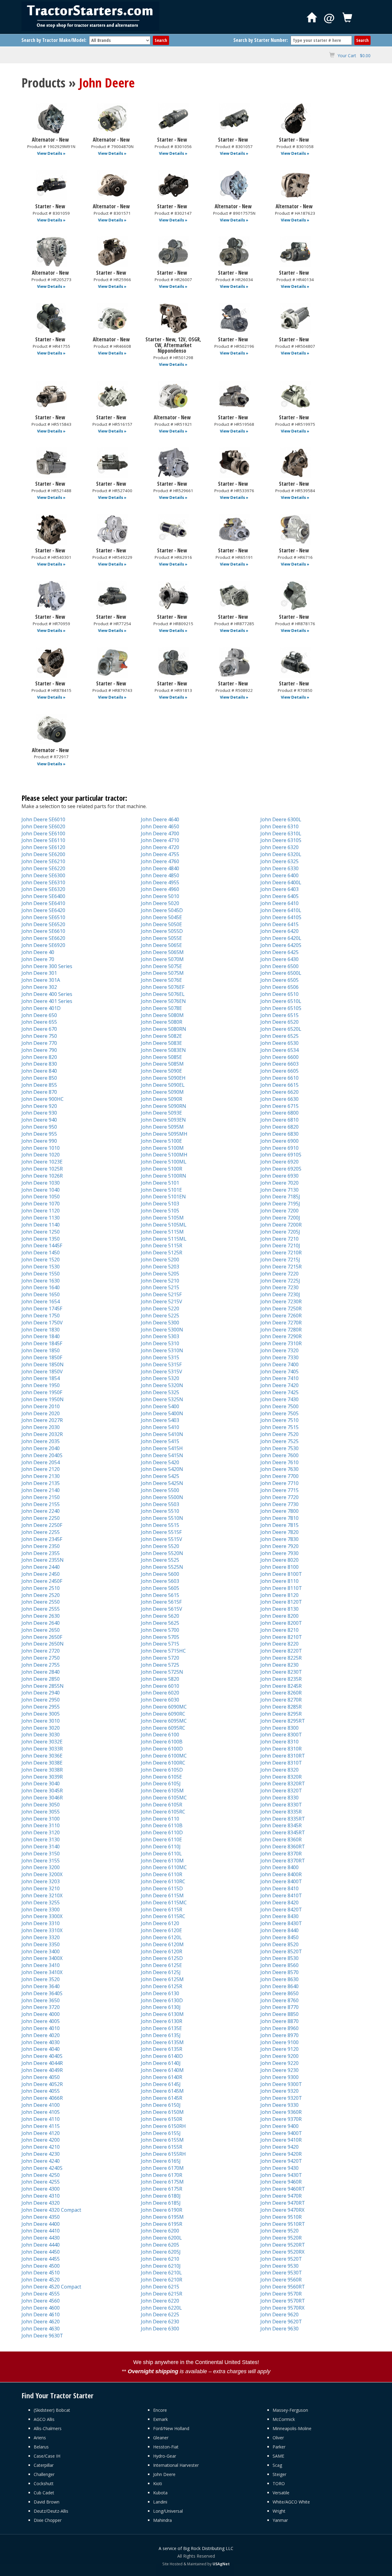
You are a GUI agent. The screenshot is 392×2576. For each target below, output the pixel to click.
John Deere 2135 (41, 1483)
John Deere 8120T (281, 1602)
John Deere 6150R (162, 2119)
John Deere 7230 (279, 1287)
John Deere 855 (39, 1085)
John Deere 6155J (161, 2133)
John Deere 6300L (281, 819)
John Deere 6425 (279, 952)
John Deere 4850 (160, 875)
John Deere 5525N (162, 1567)
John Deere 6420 (279, 931)
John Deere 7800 (279, 1511)
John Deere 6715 (279, 1106)
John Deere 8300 (279, 1728)
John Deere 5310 (160, 1343)
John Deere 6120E (161, 1930)
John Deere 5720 (160, 1658)
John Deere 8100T (281, 1574)
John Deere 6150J (161, 2105)
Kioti (158, 2483)
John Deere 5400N (162, 1413)
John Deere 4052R (42, 2084)
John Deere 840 (39, 1071)
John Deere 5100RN (164, 1176)
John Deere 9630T (42, 2336)
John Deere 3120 (41, 1832)
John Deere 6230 (160, 2322)
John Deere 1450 (41, 1253)
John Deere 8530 (279, 1958)
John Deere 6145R (162, 2098)
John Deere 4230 (41, 2154)
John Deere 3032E (42, 1742)
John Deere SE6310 (43, 882)
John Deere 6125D (162, 1958)
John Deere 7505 (279, 1413)
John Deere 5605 (160, 1588)
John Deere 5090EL (163, 1085)
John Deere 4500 (41, 2266)
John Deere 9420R (281, 2154)
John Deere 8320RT (283, 1784)
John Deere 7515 (279, 1427)
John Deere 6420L (281, 938)
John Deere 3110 (41, 1825)
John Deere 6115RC (163, 1916)
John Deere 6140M (162, 2070)
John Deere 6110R (162, 1874)
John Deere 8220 (279, 1644)
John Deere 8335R (281, 1812)
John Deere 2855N (43, 1686)
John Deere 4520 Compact (51, 2287)
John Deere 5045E (161, 917)
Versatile (281, 2493)
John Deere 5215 (160, 1287)
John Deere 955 (39, 1134)
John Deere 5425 (160, 1476)
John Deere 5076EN (163, 1001)
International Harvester (176, 2465)
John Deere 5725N (162, 1672)
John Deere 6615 (279, 1085)
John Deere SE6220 (43, 868)
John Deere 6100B (162, 1742)
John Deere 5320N (162, 1385)
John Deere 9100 (279, 2042)
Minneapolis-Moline (292, 2428)
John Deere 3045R (42, 1791)
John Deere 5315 (160, 1357)
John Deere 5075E (161, 966)
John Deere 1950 (41, 1385)
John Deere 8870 (279, 2021)
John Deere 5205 (160, 1274)
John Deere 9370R (281, 2119)
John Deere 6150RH (163, 2126)
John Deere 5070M (162, 959)
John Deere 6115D (162, 1888)
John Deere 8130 (279, 1609)
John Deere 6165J (161, 2161)
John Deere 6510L (281, 1001)
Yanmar (280, 2520)
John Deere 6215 (160, 2287)
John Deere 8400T (281, 1881)
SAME (278, 2456)
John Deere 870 (39, 1092)
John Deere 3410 (41, 1965)
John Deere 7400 (279, 1364)
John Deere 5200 (160, 1260)
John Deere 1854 (41, 1378)
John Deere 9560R (281, 2280)
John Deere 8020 (279, 1560)
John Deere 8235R (281, 1679)
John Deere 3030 (41, 1735)
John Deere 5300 (160, 1323)
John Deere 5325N (162, 1399)
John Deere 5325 (160, 1392)
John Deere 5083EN (163, 1050)
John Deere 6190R (162, 2210)
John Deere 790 (39, 1050)
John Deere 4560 (41, 2301)
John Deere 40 (38, 952)
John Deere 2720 (41, 1651)
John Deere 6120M (162, 1944)
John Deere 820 (39, 1057)
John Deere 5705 (160, 1637)
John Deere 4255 (41, 2182)
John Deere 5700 (160, 1630)
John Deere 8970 (279, 2035)
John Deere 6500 (279, 966)
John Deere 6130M (162, 2014)
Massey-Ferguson (290, 2410)
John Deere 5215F (161, 1294)
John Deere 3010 (41, 1721)
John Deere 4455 (41, 2259)
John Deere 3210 (41, 1888)
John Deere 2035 (41, 1441)
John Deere (164, 2474)
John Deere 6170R (162, 2175)
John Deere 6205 (160, 2245)
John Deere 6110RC (163, 1881)
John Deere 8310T (281, 1763)
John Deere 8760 (279, 2000)
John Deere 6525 (279, 1036)
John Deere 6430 (279, 959)
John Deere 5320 (160, 1378)
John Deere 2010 (41, 1406)
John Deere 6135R (162, 2049)
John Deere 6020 (160, 1693)
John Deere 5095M (162, 1127)
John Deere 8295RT (283, 1721)
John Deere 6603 (279, 1064)
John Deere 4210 (41, 2147)
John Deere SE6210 (43, 861)
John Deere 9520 (279, 2231)
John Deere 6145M (162, 2091)
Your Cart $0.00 (354, 56)
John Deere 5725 (160, 1665)
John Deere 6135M (162, 2042)
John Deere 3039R (42, 1777)
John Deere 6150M (162, 2112)
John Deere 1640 (41, 1287)
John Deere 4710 (160, 840)
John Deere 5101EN (163, 1197)
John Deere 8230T (281, 1672)
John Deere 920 (39, 1106)
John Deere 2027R (42, 1420)
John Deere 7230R (281, 1301)
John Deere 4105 (41, 2112)
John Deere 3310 (41, 1923)
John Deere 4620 (41, 2322)
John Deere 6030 (160, 1700)
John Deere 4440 (41, 2245)
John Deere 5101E (161, 1190)
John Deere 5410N (162, 1434)
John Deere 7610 (279, 1462)
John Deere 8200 (279, 1616)
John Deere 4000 (41, 2014)
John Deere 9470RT (283, 2203)
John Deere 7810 (279, 1518)
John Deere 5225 (160, 1316)
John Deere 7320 (279, 1350)
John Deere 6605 (279, 1071)
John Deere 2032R (42, 1434)
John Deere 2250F (42, 1525)
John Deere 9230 (279, 2070)
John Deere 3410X (42, 1972)
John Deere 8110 (279, 1581)
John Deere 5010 (160, 896)
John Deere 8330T (281, 1805)
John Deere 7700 (279, 1476)
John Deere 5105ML (164, 1225)
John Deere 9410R (281, 2140)
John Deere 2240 (41, 1511)
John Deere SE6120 (43, 847)
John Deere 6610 (279, 1078)
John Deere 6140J (161, 2063)
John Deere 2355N (43, 1560)
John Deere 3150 (41, 1854)
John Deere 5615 (160, 1595)
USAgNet (221, 2564)
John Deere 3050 (41, 1805)
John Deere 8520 (279, 1944)
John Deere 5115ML (164, 1239)
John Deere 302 (39, 987)
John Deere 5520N (162, 1553)
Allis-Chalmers (48, 2428)
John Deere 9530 (279, 2266)
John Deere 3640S (42, 1993)
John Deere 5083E (161, 1043)
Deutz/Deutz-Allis (51, 2511)
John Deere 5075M (162, 973)
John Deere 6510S (281, 1008)
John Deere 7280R (281, 1330)
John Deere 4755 (160, 854)
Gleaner (161, 2438)
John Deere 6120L (161, 1937)
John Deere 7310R (281, 1343)
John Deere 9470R (281, 2196)
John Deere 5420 (160, 1462)
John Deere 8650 (279, 1993)
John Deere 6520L (281, 1029)
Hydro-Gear (165, 2456)
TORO (279, 2483)
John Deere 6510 (279, 994)
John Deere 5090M (162, 1092)
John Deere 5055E (161, 938)
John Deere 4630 (41, 2329)
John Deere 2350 (41, 1546)
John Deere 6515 (279, 1015)
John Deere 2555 (41, 1609)
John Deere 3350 (41, 1944)
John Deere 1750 (41, 1316)
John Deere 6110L (161, 1854)
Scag (277, 2465)
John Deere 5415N (162, 1455)
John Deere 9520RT (283, 2245)
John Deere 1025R (42, 1169)
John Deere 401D (41, 1008)
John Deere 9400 (279, 2126)
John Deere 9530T (281, 2273)
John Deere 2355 (41, 1553)
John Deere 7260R (281, 1316)
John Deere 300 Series (47, 966)
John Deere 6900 (279, 1141)
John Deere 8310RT (283, 1756)
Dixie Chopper (48, 2520)
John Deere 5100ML (164, 1162)
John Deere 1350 (41, 1239)
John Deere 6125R (162, 1986)
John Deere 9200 (279, 2056)
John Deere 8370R (281, 1854)
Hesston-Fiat (166, 2447)
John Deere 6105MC (164, 1798)
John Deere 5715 (160, 1644)
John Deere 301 (39, 973)
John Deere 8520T (281, 1951)
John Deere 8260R (281, 1693)
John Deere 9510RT (283, 2224)
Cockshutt (44, 2483)
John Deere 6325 (279, 861)
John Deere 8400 (279, 1867)
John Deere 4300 (41, 2189)
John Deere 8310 (279, 1742)
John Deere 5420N (162, 1469)
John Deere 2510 (41, 1588)
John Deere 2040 (41, 1448)
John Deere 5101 (160, 1183)
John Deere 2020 (41, 1413)
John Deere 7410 (279, 1378)
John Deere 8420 (279, 1902)
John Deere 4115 (41, 2126)
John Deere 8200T (281, 1623)
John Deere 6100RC (163, 1763)
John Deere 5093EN (163, 1120)
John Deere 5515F (161, 1532)
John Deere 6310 (279, 826)
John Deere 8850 (279, 2014)
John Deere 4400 (41, 2224)
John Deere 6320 (279, 847)
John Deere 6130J (161, 2007)
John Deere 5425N (162, 1483)
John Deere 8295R (281, 1714)
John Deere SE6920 (43, 945)
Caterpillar (44, 2465)
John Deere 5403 (160, 1420)
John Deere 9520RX (282, 2252)
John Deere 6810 (279, 1120)
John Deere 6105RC (163, 1812)
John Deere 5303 (160, 1336)
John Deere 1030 (41, 1183)
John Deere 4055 (41, 2091)
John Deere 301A (41, 980)
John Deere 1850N (43, 1364)
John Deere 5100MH (164, 1155)
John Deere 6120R (162, 1951)
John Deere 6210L (161, 2273)
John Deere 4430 (41, 2238)
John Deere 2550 (41, 1602)
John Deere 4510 (41, 2273)
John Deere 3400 (41, 1951)
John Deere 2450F (42, 1581)
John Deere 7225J (280, 1281)
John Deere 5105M (162, 1218)
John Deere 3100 (41, 1819)
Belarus (41, 2447)
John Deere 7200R (281, 1225)
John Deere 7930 (279, 1553)
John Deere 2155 (41, 1504)
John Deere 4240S (42, 2168)
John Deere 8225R (281, 1658)
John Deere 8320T (281, 1791)
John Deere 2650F (42, 1637)
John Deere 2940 (41, 1693)
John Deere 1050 (41, 1197)
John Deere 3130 (41, 1839)
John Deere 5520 (160, 1546)
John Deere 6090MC (164, 1707)
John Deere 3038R (42, 1770)
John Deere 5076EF (163, 987)
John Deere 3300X (42, 1916)
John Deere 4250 (41, 2175)
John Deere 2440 (41, 1567)
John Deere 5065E (161, 945)
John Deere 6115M (162, 1895)
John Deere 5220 (160, 1308)
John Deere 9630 (279, 2329)
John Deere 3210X (42, 1895)
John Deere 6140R (162, 2077)
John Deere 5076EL (163, 994)
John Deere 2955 (41, 1707)
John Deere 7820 (279, 1532)
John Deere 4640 (160, 819)
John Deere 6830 (279, 1134)
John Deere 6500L (281, 973)
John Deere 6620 (279, 1092)
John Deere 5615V (162, 1609)
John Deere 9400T (281, 2133)
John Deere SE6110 (43, 840)
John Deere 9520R (281, 2238)
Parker (279, 2447)
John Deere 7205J (280, 1232)
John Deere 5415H (162, 1448)
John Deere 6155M (162, 2140)
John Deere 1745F (42, 1308)
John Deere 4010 (41, 2028)
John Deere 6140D (162, 2056)
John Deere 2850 (41, 1679)
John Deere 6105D (162, 1770)
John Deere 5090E (161, 1071)
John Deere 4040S (42, 2056)
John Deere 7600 (279, 1455)
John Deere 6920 (279, 1162)
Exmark (160, 2419)
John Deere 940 (39, 1120)
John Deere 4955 (160, 882)
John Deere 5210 (160, 1281)
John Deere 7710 (279, 1483)
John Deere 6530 (279, 1043)
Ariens (40, 2438)
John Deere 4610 (41, 2314)
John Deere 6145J (161, 2084)
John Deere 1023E (42, 1162)
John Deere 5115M (162, 1232)
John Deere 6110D (162, 1832)
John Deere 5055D (162, 931)
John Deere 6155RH (163, 2154)
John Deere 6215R (162, 2294)
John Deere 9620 (279, 2314)
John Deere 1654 (41, 1301)
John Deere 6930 (279, 1176)
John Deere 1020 (41, 1155)
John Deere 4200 (41, 2140)
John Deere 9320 (279, 2091)
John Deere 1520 (41, 1260)
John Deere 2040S (42, 1455)
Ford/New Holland (171, 2428)
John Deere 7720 (279, 1497)
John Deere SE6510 (43, 917)
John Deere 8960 (279, 2028)
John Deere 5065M (162, 952)
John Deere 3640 (41, 1986)
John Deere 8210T (281, 1637)
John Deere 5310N (162, 1350)
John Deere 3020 (41, 1728)
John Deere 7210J (280, 1245)
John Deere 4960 (160, 889)
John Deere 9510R (281, 2217)
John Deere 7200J (280, 1218)
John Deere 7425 (279, 1392)
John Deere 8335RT (283, 1819)
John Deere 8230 (279, 1665)
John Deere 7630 (279, 1469)
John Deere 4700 (160, 833)
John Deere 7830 (279, 1539)
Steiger (279, 2474)
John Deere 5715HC (163, 1651)
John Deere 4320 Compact (51, 2210)
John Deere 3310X (42, 1930)
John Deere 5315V (162, 1372)
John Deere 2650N (43, 1644)
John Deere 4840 (160, 868)
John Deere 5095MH (164, 1134)
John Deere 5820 (160, 1679)
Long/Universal (168, 2511)
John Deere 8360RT (283, 1847)
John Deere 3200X (42, 1874)
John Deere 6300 (160, 2329)
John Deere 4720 (160, 847)
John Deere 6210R (162, 2280)
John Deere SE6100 (43, 833)
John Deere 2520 (41, 1595)
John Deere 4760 (160, 861)
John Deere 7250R (281, 1308)
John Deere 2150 (41, 1497)
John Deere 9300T (281, 2084)
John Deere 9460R (281, 2182)
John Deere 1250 (41, 1232)
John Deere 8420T (281, 1910)
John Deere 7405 (279, 1372)
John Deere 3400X (42, 1958)
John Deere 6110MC (164, 1867)
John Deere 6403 (279, 889)
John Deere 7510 (279, 1420)
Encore (160, 2410)
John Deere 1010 (41, 1148)
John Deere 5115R (162, 1245)
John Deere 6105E (161, 1777)
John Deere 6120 (160, 1923)
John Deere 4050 (41, 2077)
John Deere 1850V (42, 1372)
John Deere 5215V (162, 1301)
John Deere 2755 (41, 1665)
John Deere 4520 (41, 2280)
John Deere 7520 (279, 1434)
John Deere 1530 (41, 1267)
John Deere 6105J (161, 1784)
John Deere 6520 (279, 1022)
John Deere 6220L (161, 2308)
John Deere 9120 (279, 2049)
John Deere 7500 (279, 1406)
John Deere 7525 (279, 1441)
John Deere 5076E (161, 980)
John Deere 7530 (279, 1448)
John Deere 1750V (42, 1323)
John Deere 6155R (162, 2147)
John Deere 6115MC (164, 1902)
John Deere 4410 (41, 2231)
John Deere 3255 (41, 1902)
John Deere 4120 (41, 2133)
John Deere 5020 (160, 903)
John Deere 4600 (41, 2308)
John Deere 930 (39, 1113)
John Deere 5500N (162, 1497)
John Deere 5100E (161, 1141)
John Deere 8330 (279, 1798)
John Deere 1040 (41, 1190)
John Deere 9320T (281, 2098)
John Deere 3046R (42, 1798)
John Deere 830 (39, 1064)
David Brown (47, 2502)
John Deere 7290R (281, 1336)
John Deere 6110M (162, 1861)
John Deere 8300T (281, 1735)
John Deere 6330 (279, 868)
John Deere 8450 (279, 1937)
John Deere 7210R (281, 1253)
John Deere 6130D (162, 2000)
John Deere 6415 (279, 924)
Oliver (278, 2438)
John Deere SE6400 (43, 896)
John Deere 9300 (279, 2077)
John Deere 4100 (41, 2105)
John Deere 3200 (41, 1867)
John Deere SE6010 (43, 819)
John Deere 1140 (41, 1225)
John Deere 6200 (160, 2231)
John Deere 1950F (42, 1392)
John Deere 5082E (161, 1036)
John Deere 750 (39, 1036)
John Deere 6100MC (164, 1756)
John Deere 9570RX (282, 2308)
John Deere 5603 (160, 1581)
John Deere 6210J (161, 2266)
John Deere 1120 (41, 1211)
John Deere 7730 (279, 1504)
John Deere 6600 (279, 1057)
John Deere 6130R (162, 2021)
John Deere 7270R (281, 1323)
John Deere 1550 (41, 1274)
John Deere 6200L (161, 2238)
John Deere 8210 (279, 1630)
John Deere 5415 (160, 1441)
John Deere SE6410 (43, 903)
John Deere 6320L (281, 854)
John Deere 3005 (41, 1714)
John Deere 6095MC (164, 1721)
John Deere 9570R (281, 2294)
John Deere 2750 (41, 1658)
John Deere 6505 (279, 980)
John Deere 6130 (160, 1993)
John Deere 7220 (279, 1274)
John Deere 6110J (161, 1847)
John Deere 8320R (281, 1777)
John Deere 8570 (279, 1972)
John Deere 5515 (160, 1525)
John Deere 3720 (41, 2007)
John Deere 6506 (279, 987)
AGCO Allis (44, 2419)
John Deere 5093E (161, 1113)
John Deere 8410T (281, 1895)
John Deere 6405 (279, 896)
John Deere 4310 (41, 2196)
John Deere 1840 (41, 1336)
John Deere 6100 (160, 1735)
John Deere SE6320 (43, 889)
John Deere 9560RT (283, 2287)
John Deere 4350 (41, 2217)
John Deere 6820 (279, 1127)
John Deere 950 (39, 1127)
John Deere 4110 (41, 2119)
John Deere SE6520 (43, 924)
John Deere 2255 (41, 1532)
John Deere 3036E (42, 1756)
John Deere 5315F (161, 1364)
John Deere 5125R (162, 1253)
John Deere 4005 (41, 2021)
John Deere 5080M (162, 1015)
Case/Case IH (47, 2456)
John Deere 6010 (160, 1686)
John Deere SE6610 (43, 931)
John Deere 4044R (42, 2063)
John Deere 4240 (41, 2161)
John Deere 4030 (41, 2042)
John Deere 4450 (41, 2252)
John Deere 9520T (281, 2259)
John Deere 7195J (280, 1204)
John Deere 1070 (41, 1204)
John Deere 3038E (42, 1763)
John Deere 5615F (161, 1602)
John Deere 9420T (281, 2161)
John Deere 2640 (41, 1623)
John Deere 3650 (41, 2000)
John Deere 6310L (281, 833)
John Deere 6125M (162, 1979)
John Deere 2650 (41, 1630)
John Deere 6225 (160, 2314)
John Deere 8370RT (283, 1861)
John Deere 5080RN (164, 1029)
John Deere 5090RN (164, 1106)
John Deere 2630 (41, 1616)
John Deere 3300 (41, 1910)
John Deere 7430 (279, 1399)
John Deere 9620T (281, 2322)
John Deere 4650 (160, 826)
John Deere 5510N (162, 1518)
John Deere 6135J (161, 2035)
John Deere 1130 (41, 1218)
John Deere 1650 (41, 1294)
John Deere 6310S (281, 840)
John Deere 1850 (41, 1350)
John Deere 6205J (161, 2252)
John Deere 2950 (41, 1700)
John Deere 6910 (279, 1148)
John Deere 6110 (160, 1819)
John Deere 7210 (279, 1239)
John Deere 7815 (279, 1525)
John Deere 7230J (280, 1294)
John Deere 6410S (281, 917)
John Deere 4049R (42, 2070)
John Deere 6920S (281, 1169)
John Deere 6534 (279, 1050)
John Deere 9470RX (282, 2210)
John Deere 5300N (162, 1330)
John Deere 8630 (279, 1979)
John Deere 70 (38, 959)
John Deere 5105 (160, 1211)
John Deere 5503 (160, 1504)
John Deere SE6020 (43, 826)
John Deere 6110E (161, 1839)
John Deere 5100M (162, 1148)
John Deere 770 (39, 1043)
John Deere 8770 (279, 2007)
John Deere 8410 (279, 1888)
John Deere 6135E (161, 2028)
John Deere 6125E (161, 1965)
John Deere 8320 (279, 1770)
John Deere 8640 (279, 1986)
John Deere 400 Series (47, 994)
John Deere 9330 (279, 2105)
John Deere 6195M (162, 2217)
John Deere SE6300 (43, 875)
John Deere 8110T (281, 1588)
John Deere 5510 (160, 1511)
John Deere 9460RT (283, 2189)
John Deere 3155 (41, 1861)
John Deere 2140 (41, 1490)
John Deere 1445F (42, 1245)
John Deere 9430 (279, 2168)
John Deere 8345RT (283, 1832)
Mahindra (162, 2520)
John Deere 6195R (162, 2224)
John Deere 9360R (281, 2112)
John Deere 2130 (41, 1476)
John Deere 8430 (279, 1916)
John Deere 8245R (281, 1686)
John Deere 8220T (281, 1651)
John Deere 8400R (281, 1874)
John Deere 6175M (162, 2182)
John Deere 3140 (41, 1847)
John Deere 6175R (162, 2189)
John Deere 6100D (162, 1749)
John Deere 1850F (42, 1357)
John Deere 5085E (161, 1057)
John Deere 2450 (41, 1574)
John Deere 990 (39, 1141)
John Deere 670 (39, 1029)
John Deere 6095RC (163, 1728)
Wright (279, 2511)
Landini (160, 2502)
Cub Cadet (44, 2493)
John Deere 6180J (161, 2196)
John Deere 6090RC (163, 1714)
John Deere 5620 (160, 1616)
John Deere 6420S (281, 945)
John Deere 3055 (41, 1812)
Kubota (160, 2493)
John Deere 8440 (279, 1930)
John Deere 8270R (281, 1700)
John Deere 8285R (281, 1707)
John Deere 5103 (160, 1204)
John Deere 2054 (41, 1462)
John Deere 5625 (160, 1623)
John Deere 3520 (41, 1979)
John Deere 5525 (160, 1560)
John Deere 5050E (161, 924)
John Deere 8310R (281, 1749)
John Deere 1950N (43, 1399)
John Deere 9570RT (283, 2301)
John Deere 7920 (279, 1546)
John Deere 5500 (160, 1490)
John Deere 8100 (279, 1567)
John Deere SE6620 (43, 938)
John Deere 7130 (279, 1190)
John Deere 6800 (279, 1113)
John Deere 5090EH (163, 1078)
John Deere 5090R (162, 1099)
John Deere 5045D (162, 910)
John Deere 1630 (41, 1281)
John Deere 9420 (279, 2147)
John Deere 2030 (41, 1427)
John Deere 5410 (160, 1427)
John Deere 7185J (280, 1197)
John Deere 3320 (41, 1937)
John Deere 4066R (42, 2098)
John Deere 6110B (162, 1825)
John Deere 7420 (279, 1385)
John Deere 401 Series (47, 1001)
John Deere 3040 (41, 1784)
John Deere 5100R (162, 1169)
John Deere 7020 (279, 1183)
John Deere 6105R (162, 1805)
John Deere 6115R (162, 1910)
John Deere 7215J (280, 1260)
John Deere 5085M (162, 1064)
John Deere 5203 (160, 1267)
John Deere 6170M (162, 2168)
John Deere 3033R (42, 1749)
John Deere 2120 (41, 1469)
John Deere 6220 (160, 2301)
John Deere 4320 (41, 2203)
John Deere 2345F (42, 1539)
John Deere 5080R (162, 1022)
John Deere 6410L (281, 910)
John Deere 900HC (43, 1099)
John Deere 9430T (281, 2175)
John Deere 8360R (281, 1839)
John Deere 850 (39, 1078)
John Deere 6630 (279, 1099)
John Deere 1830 (41, 1330)
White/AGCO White (291, 2502)
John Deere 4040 (41, 2049)
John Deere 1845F (42, 1343)
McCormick (284, 2419)
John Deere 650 (39, 1015)
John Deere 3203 (41, 1881)
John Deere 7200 (279, 1211)
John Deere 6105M (162, 1791)
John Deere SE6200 (43, 854)
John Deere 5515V (162, 1539)
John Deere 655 (39, 1022)
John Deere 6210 (160, 2259)
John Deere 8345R (281, 1825)
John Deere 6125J (161, 1972)
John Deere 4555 (41, 2294)
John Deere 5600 (160, 1574)
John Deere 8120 (279, 1595)
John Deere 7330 (279, 1357)
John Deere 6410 (279, 903)
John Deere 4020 (41, 2035)
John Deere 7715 (279, 1490)
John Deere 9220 (279, 2063)
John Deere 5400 (160, 1406)
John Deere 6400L (281, 882)
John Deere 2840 (41, 1672)
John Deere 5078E (161, 1008)
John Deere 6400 (279, 875)
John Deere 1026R (42, 1176)
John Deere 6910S (281, 1155)
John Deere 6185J (161, 2203)
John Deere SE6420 (43, 910)
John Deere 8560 (279, 1965)
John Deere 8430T (281, 1923)
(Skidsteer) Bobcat (52, 2410)
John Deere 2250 (41, 1518)
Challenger (44, 2474)
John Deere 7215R (281, 1267)
